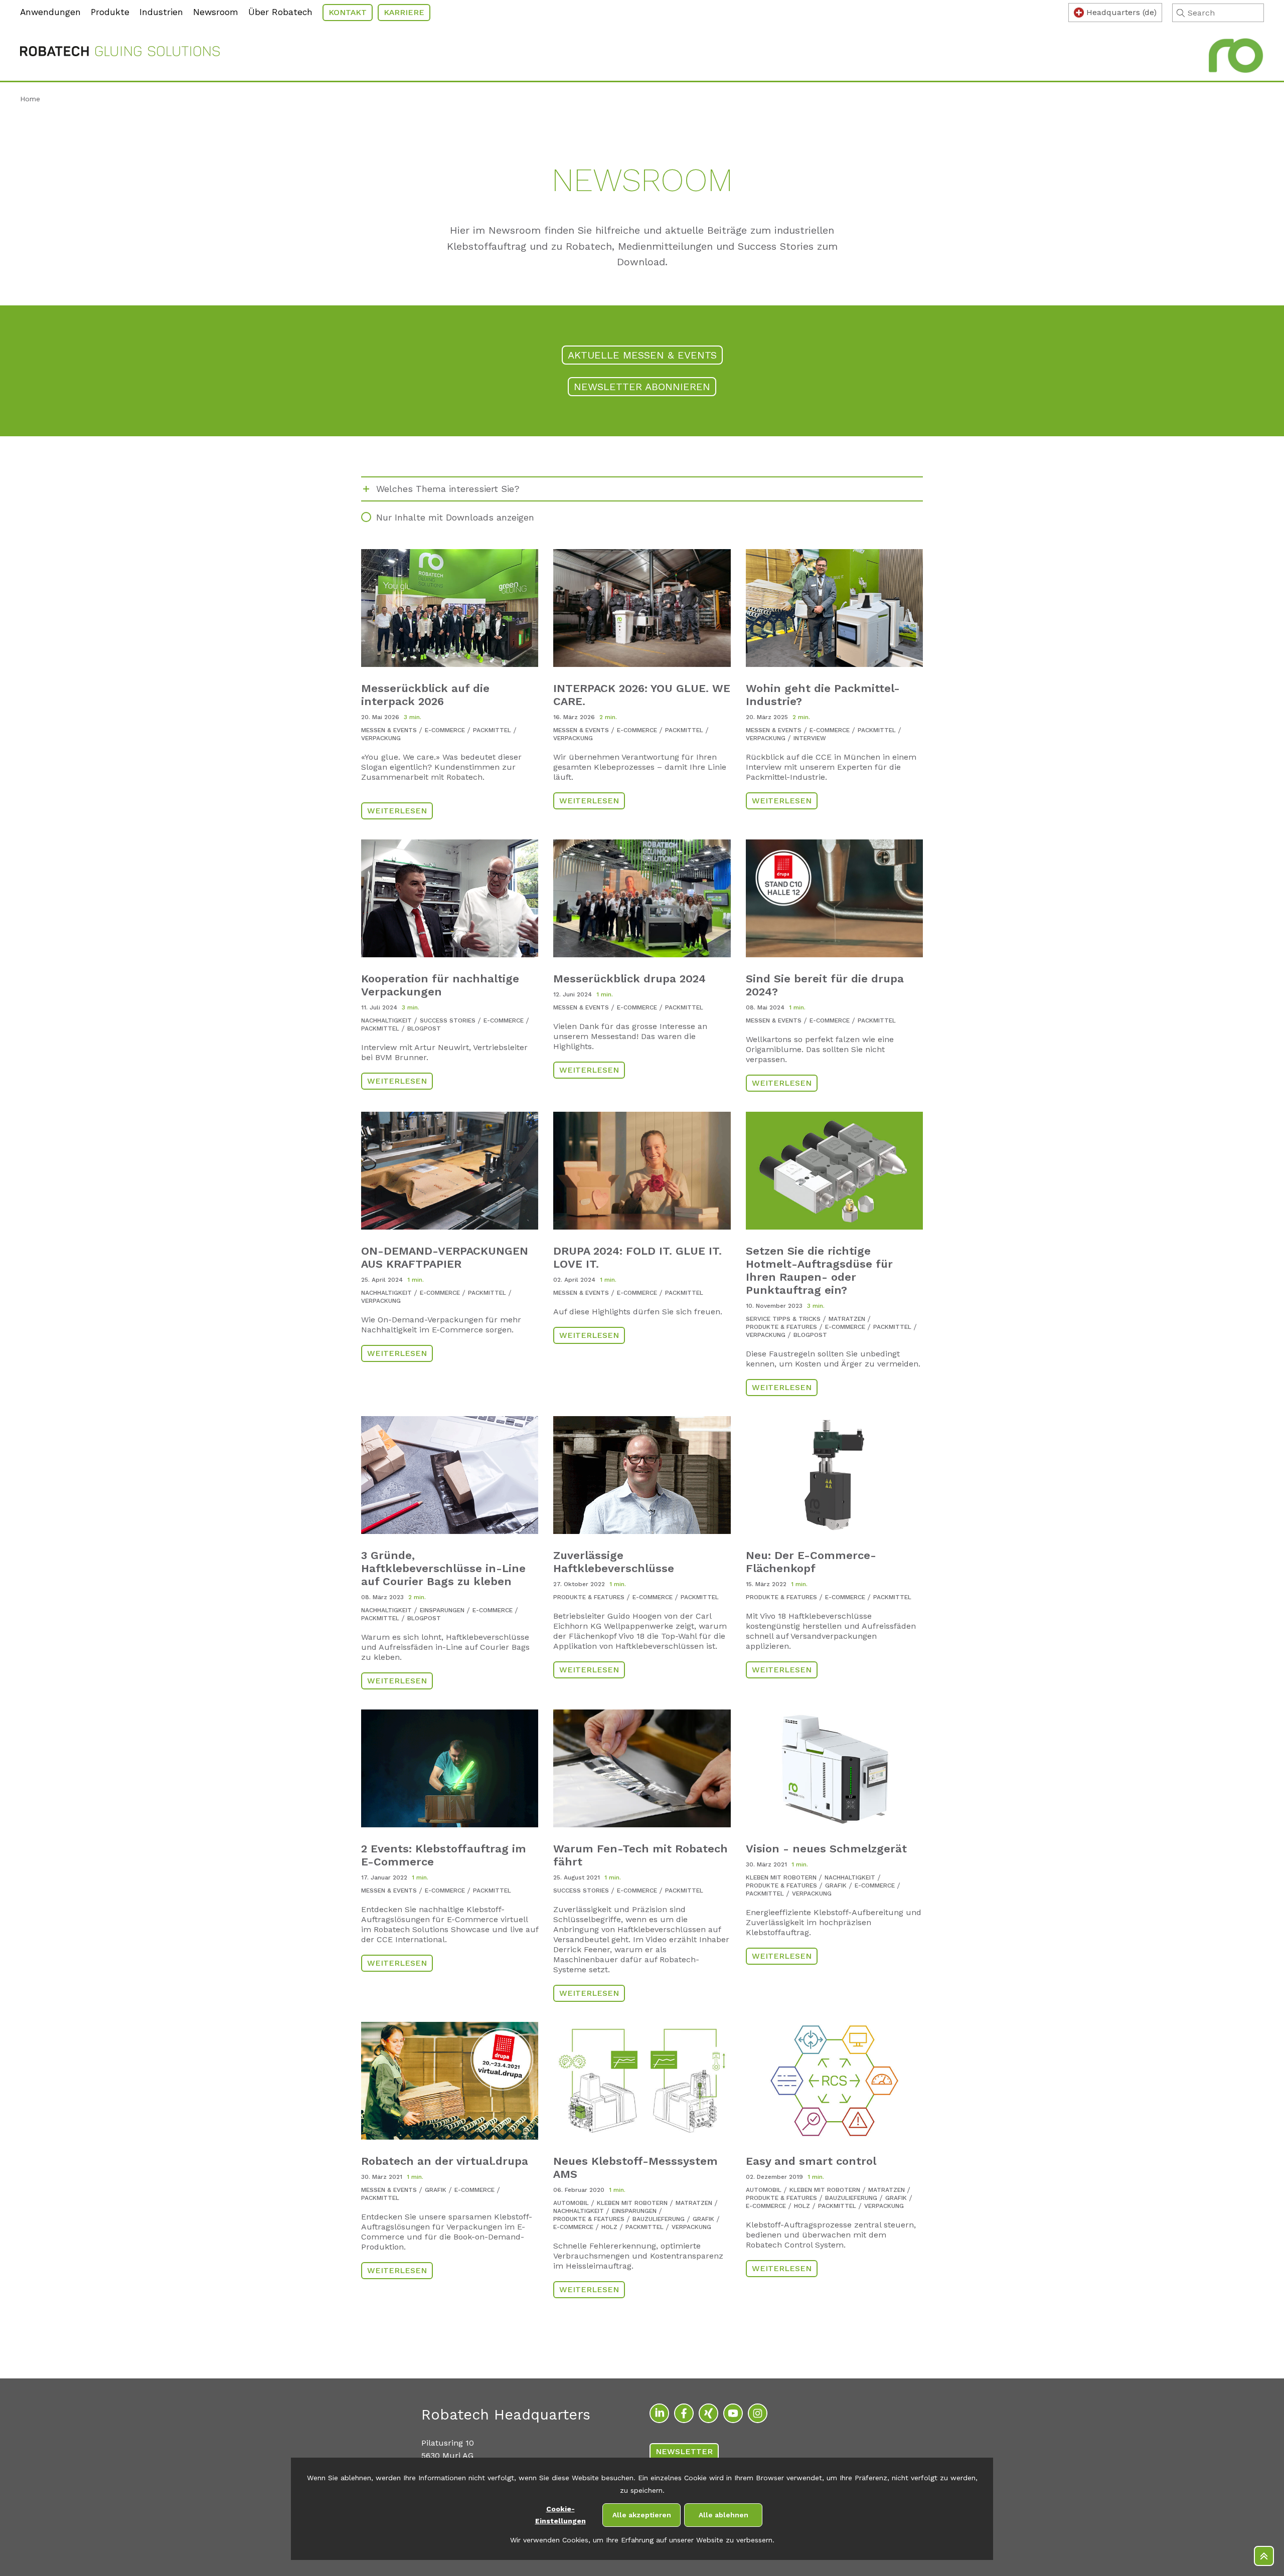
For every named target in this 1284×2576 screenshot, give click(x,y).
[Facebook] (684, 2413)
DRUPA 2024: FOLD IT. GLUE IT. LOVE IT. (637, 1257)
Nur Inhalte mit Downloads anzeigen (455, 517)
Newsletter (684, 2451)
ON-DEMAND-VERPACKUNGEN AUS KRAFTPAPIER (445, 1257)
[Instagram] (758, 2413)
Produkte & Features (781, 1327)
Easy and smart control (811, 2161)
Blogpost (424, 1028)
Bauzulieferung (659, 2219)
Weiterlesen (397, 811)
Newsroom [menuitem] (216, 12)
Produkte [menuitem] (110, 12)
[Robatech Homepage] (120, 53)
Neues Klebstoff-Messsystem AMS (635, 2168)
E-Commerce (445, 730)
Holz (609, 2227)
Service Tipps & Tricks (783, 1319)
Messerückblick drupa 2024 (629, 979)
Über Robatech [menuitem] (280, 12)
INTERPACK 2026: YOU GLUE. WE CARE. (642, 695)
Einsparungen (442, 1610)
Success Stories (448, 1020)
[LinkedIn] (659, 2413)
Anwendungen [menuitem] (50, 12)
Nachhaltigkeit (386, 1020)
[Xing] (708, 2413)
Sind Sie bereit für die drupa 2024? (825, 985)
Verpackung (381, 738)
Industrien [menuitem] (161, 12)
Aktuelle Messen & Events (642, 355)
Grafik (836, 1885)
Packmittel (492, 730)
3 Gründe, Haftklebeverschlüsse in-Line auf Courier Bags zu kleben (443, 1568)
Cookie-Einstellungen (560, 2515)
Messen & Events (389, 730)
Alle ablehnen (724, 2515)
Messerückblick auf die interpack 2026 (425, 695)
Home (30, 99)
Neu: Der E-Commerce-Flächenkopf (811, 1562)
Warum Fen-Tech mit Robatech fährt (640, 1855)
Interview (810, 738)
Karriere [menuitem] (404, 12)
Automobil (571, 2203)
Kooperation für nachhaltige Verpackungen (440, 985)
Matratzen (847, 1319)
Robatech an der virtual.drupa (445, 2161)
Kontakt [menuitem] (348, 12)
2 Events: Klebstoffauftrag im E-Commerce (444, 1855)
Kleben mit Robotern (781, 1877)
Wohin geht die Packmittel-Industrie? (823, 695)
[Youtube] (733, 2413)
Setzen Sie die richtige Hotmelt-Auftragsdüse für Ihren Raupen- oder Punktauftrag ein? (819, 1270)
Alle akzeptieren (642, 2515)
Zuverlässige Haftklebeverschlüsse (614, 1562)
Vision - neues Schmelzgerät (826, 1849)
